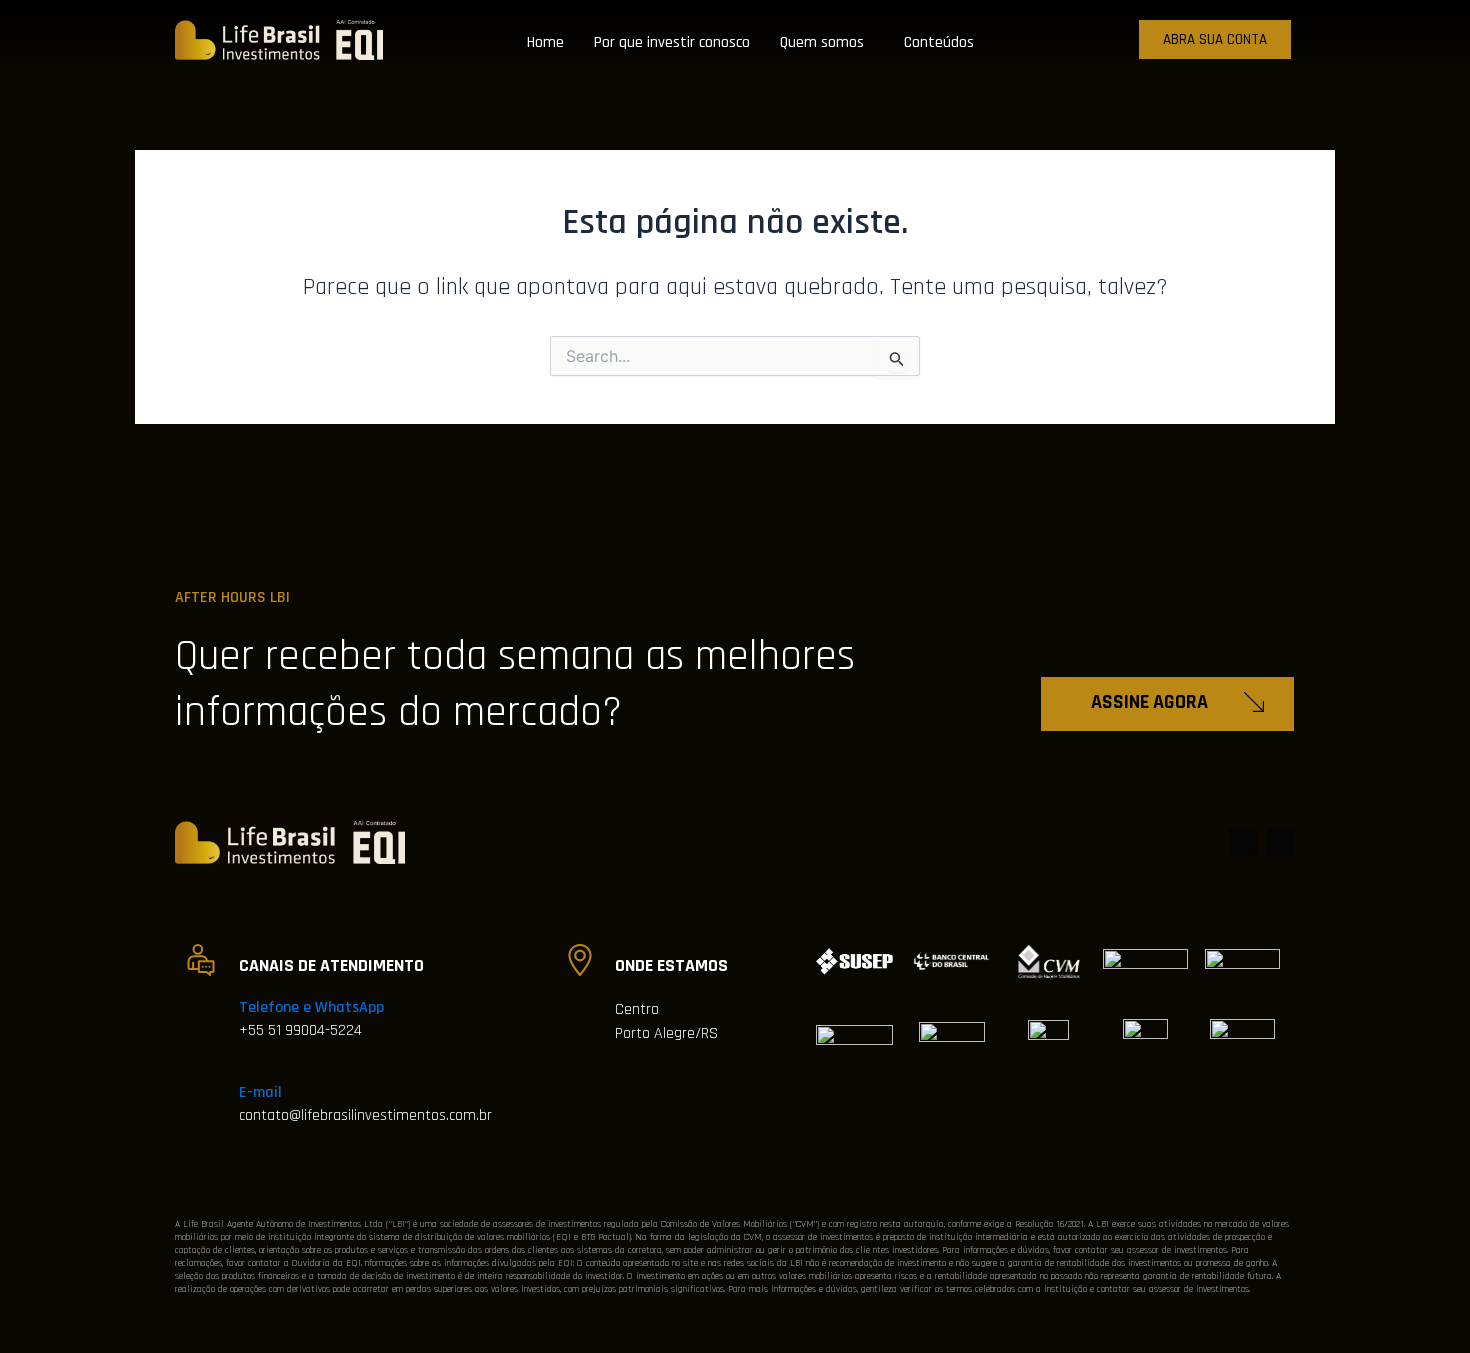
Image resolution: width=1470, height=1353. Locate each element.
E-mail (260, 1092)
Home (545, 42)
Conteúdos (939, 42)
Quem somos (822, 42)
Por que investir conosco (672, 42)
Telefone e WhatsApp (311, 1007)
